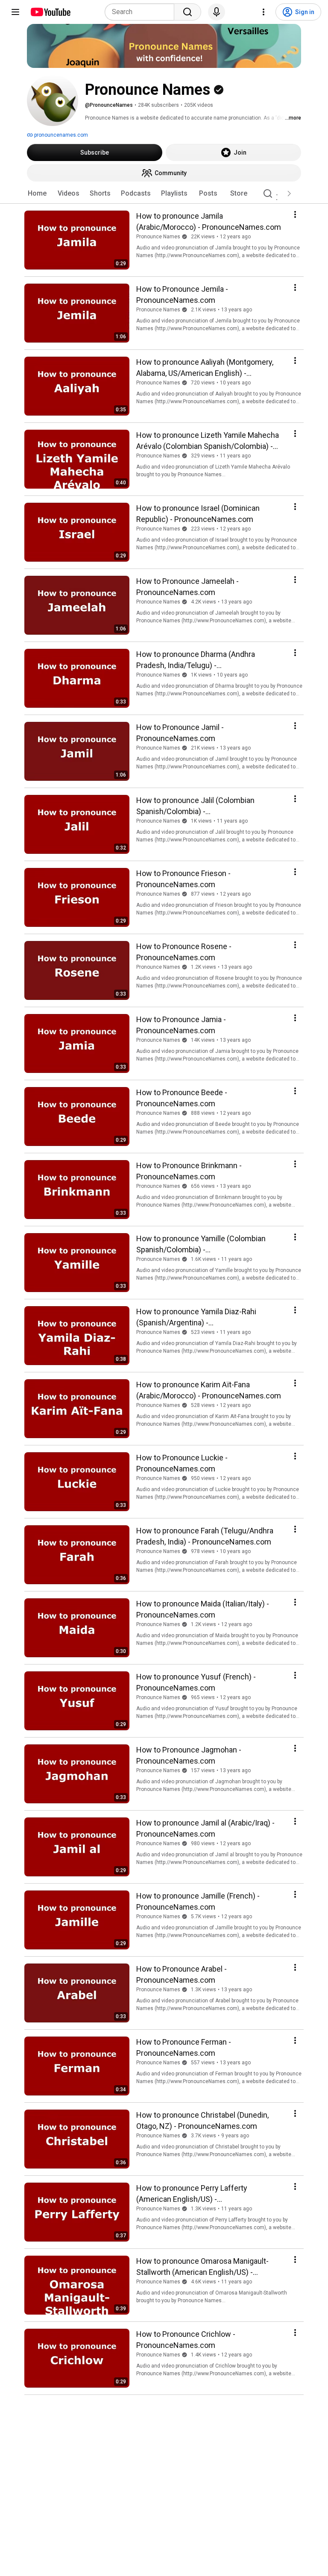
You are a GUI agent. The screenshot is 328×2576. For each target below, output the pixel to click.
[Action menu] (295, 214)
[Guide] (15, 12)
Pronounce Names (158, 237)
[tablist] (164, 193)
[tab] (37, 193)
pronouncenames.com (60, 135)
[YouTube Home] (50, 12)
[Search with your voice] (217, 12)
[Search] (187, 12)
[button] (289, 193)
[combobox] (142, 12)
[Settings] (264, 12)
